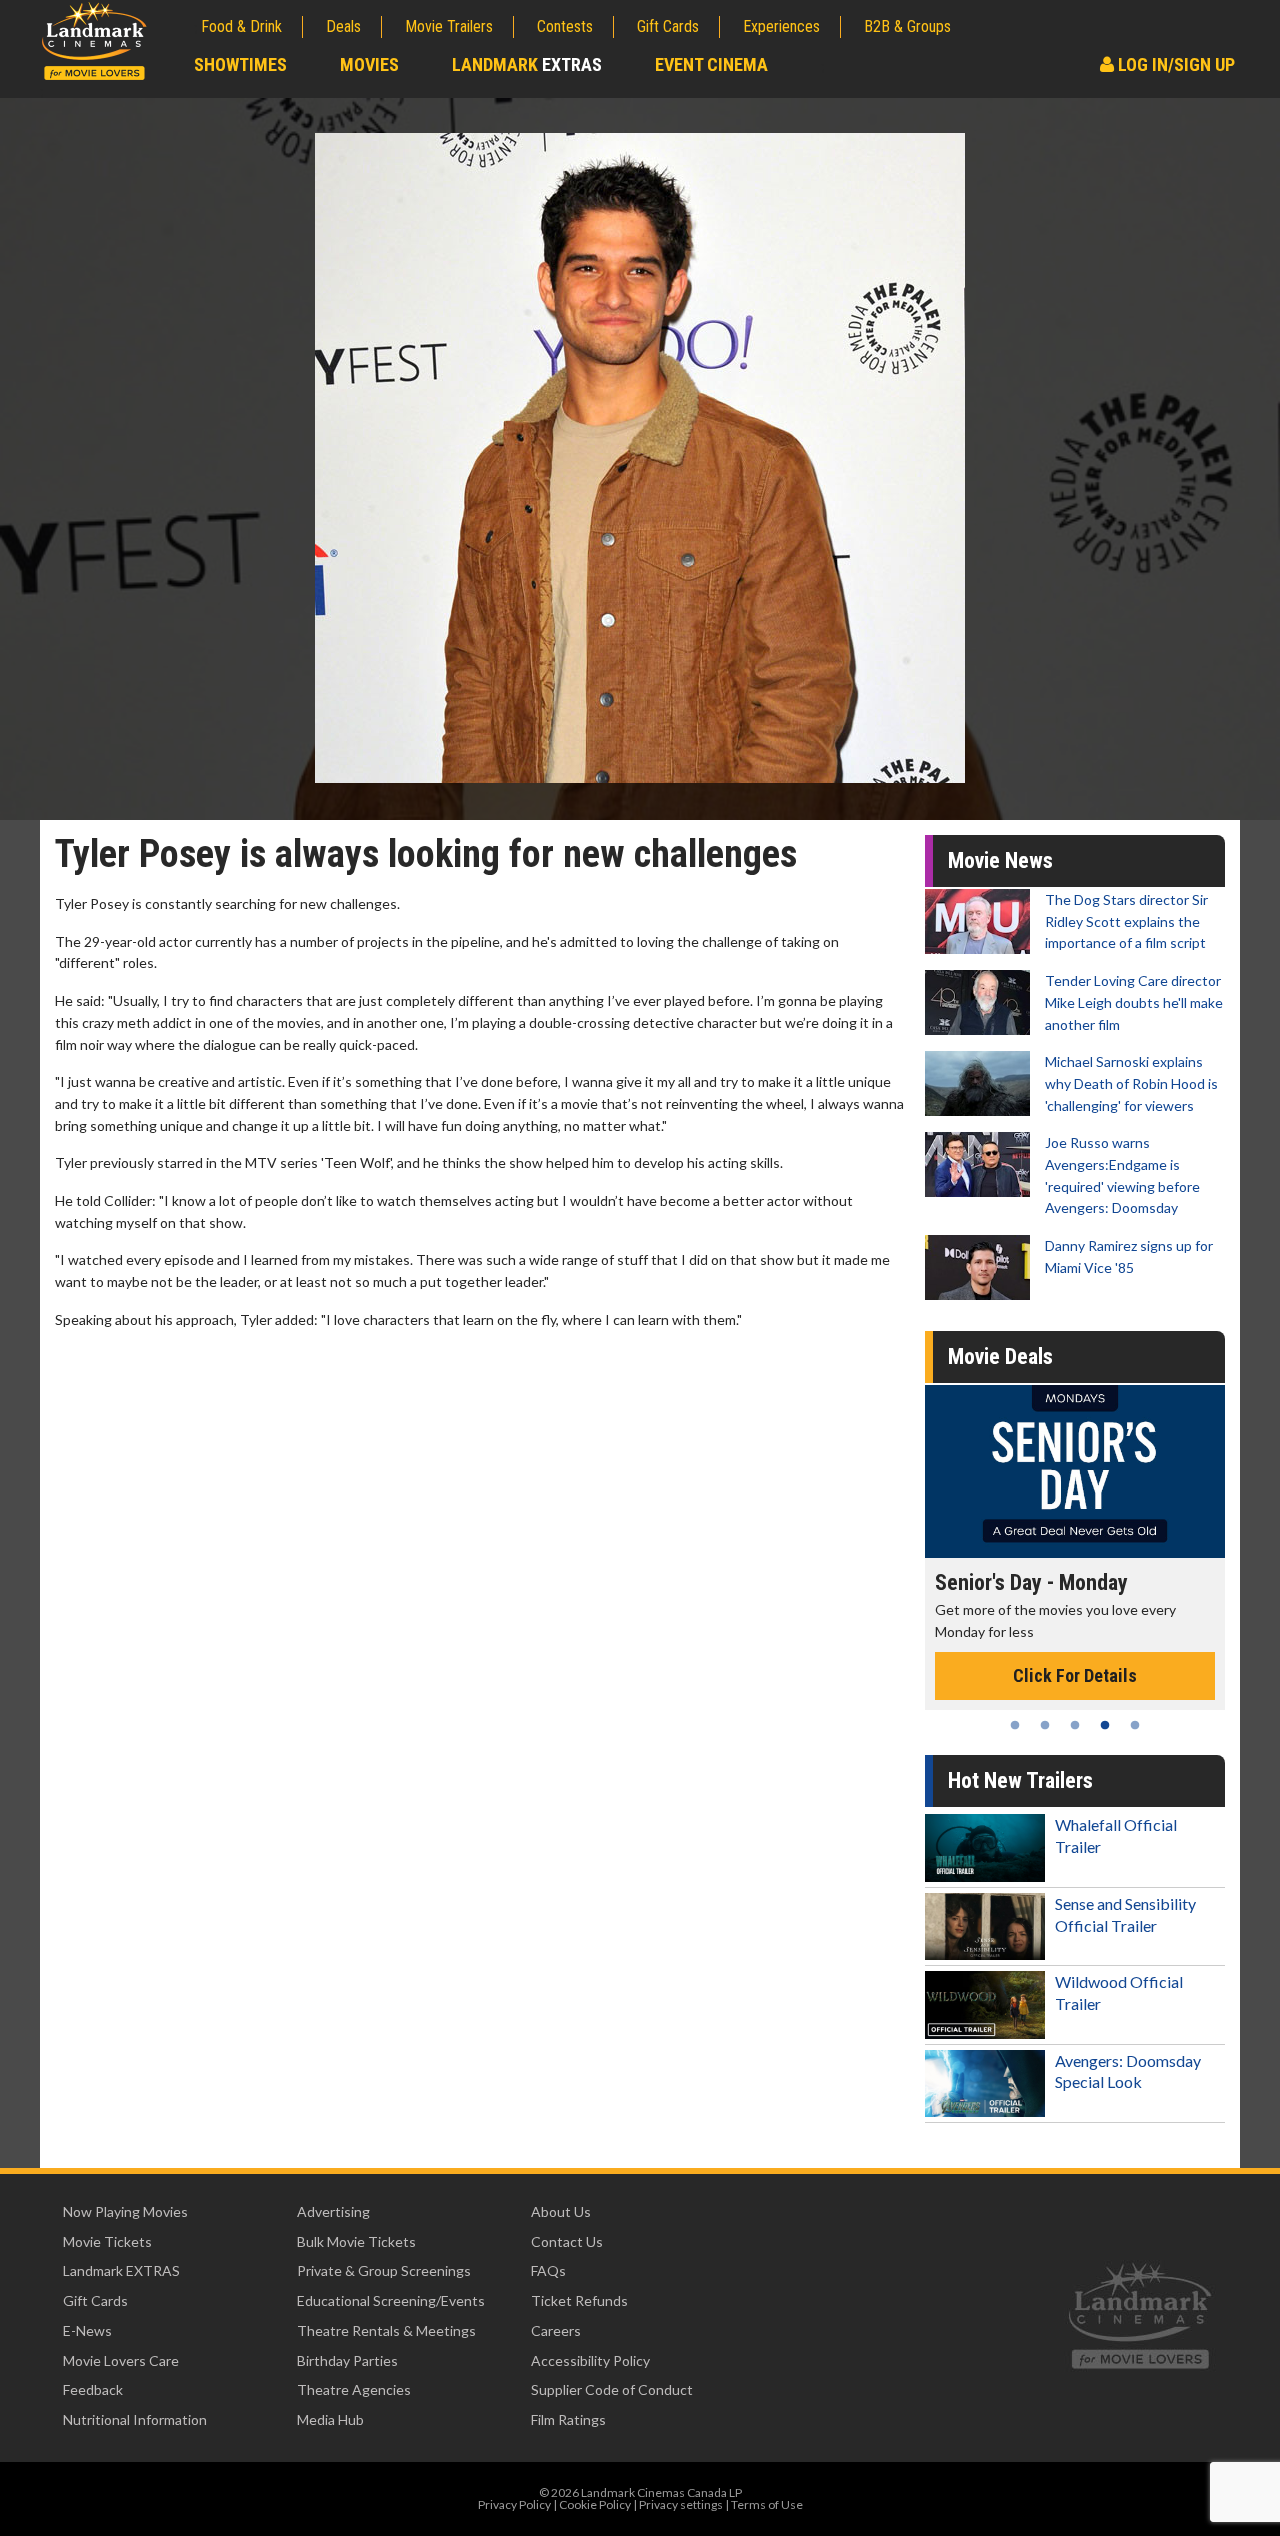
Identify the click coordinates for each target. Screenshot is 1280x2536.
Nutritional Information (135, 2419)
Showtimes (240, 64)
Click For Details (1075, 1675)
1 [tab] (1015, 1725)
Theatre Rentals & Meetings (386, 2330)
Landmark (527, 64)
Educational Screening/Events (391, 2300)
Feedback (93, 2389)
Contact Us (567, 2241)
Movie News (1000, 860)
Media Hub (330, 2419)
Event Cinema (711, 64)
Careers (556, 2330)
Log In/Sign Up (1174, 64)
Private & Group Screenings (384, 2270)
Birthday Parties (347, 2360)
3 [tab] (1075, 1725)
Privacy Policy (514, 2504)
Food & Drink (241, 26)
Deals (343, 26)
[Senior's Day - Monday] (1075, 1471)
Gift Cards (668, 26)
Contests (565, 26)
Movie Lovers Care (121, 2360)
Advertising (333, 2211)
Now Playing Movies (125, 2211)
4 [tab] (1105, 1725)
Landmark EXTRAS (121, 2270)
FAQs (548, 2270)
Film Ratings (568, 2419)
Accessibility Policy (590, 2360)
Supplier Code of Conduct (612, 2389)
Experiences (781, 26)
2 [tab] (1045, 1725)
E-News (87, 2330)
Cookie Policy (595, 2504)
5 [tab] (1135, 1725)
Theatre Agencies (354, 2389)
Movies (369, 64)
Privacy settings (681, 2504)
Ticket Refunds (579, 2300)
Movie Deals (1000, 1356)
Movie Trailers (449, 26)
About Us (561, 2211)
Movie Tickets (107, 2241)
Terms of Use (767, 2504)
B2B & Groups (907, 26)
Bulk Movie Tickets (356, 2241)
